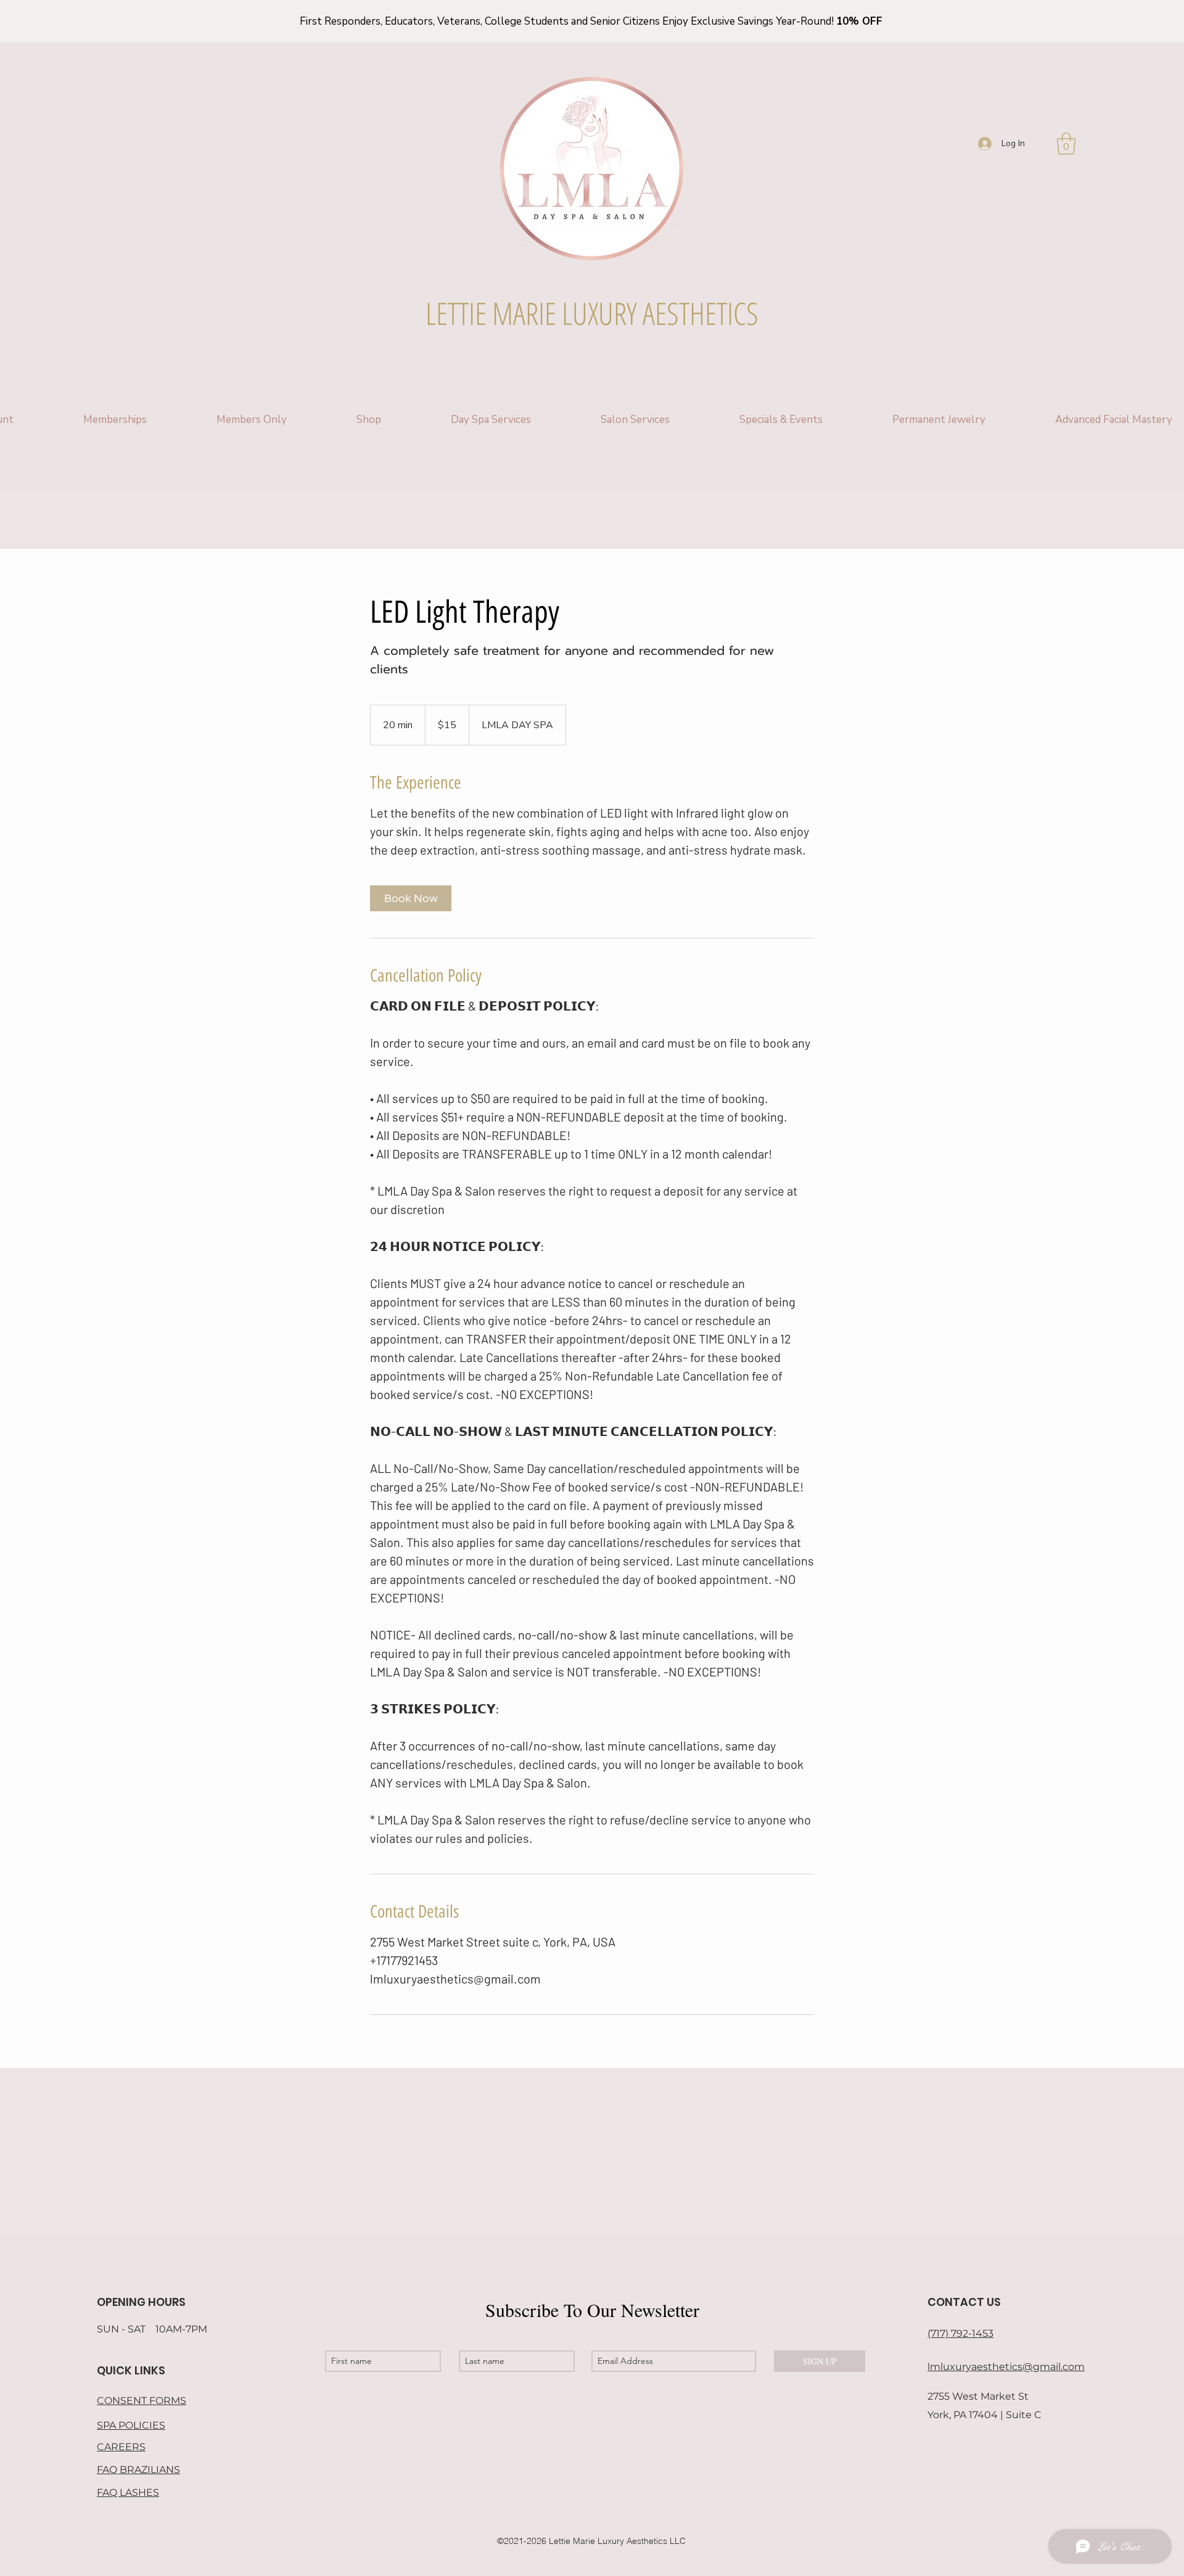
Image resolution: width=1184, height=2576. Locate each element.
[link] (411, 898)
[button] (1066, 144)
